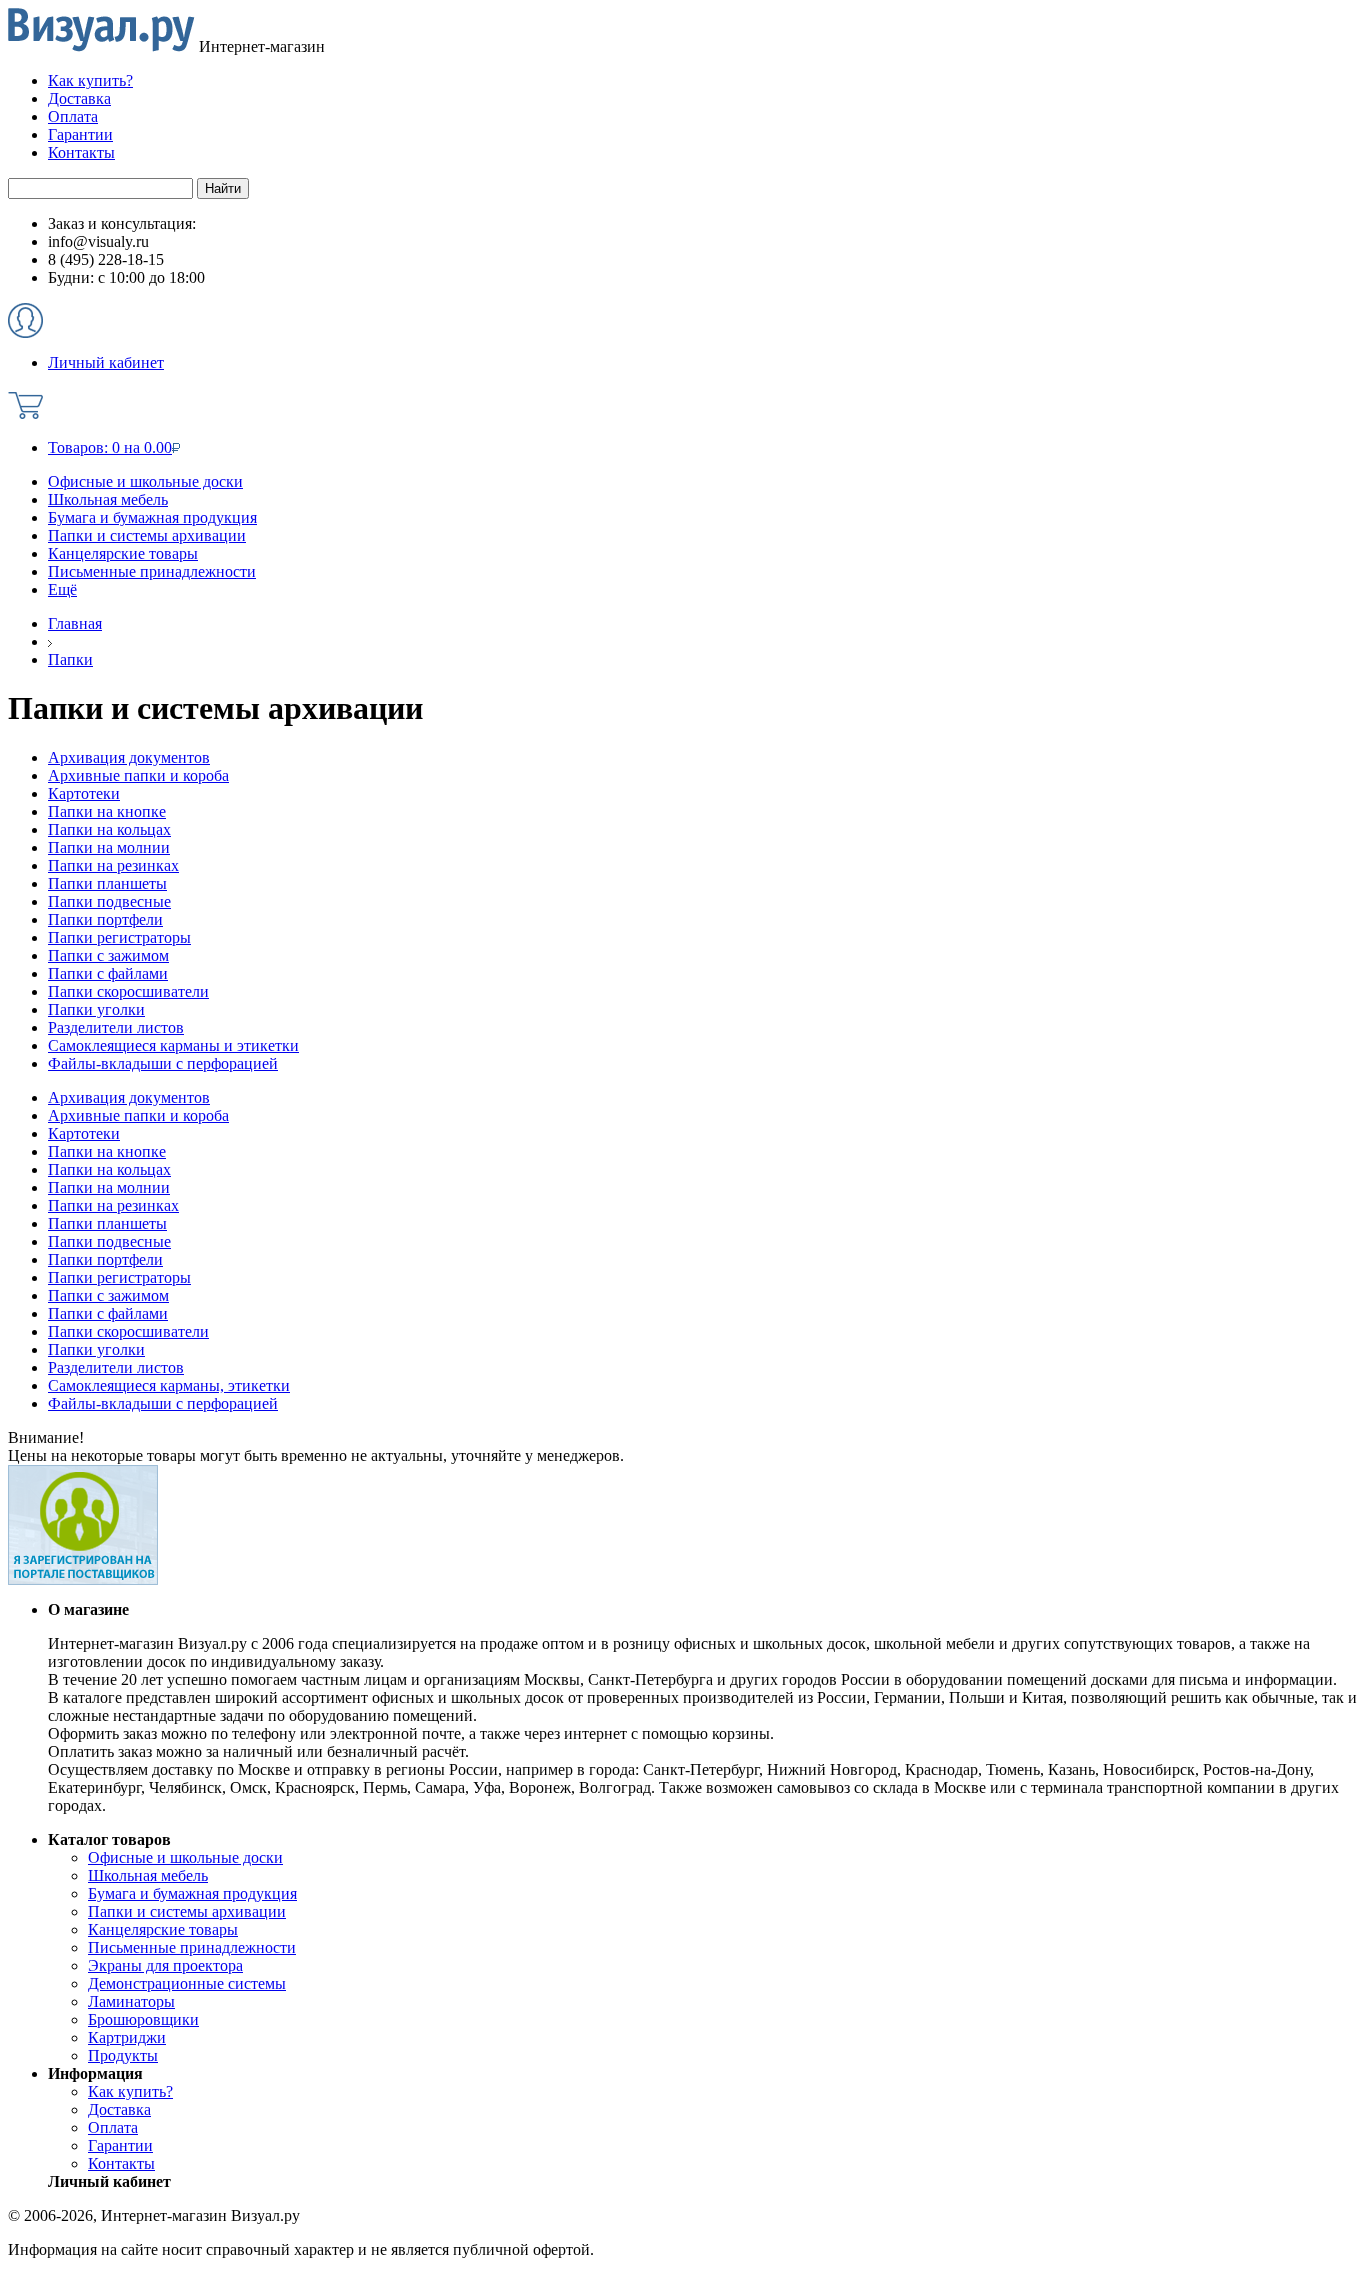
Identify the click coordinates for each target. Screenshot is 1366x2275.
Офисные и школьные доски (145, 481)
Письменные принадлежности (152, 571)
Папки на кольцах (109, 1169)
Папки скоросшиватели (128, 1331)
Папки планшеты (107, 1223)
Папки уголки (96, 1349)
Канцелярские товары (123, 553)
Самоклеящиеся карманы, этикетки (169, 1385)
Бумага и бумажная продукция (152, 517)
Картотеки (84, 1133)
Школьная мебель (108, 499)
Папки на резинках (113, 1205)
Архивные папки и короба (138, 1115)
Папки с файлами (108, 1313)
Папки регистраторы (119, 1277)
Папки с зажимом (108, 1295)
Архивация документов (129, 1097)
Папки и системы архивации (147, 535)
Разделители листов (116, 1367)
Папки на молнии (109, 1187)
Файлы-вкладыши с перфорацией (163, 1403)
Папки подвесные (109, 1241)
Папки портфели (105, 1259)
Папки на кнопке (107, 1151)
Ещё (62, 589)
